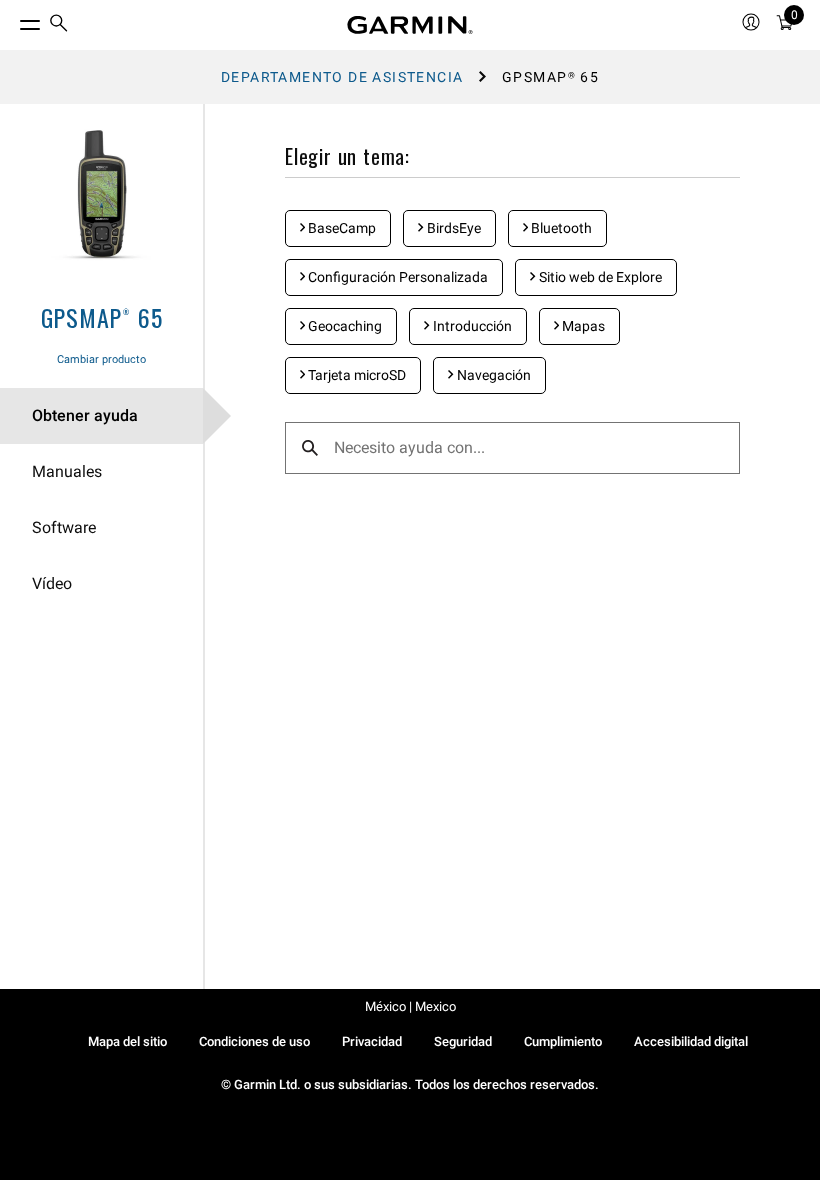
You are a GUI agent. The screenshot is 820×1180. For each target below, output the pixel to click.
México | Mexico (410, 1006)
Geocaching (343, 326)
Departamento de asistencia (342, 77)
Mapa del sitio (127, 1041)
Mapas (582, 326)
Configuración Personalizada (396, 277)
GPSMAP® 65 (102, 317)
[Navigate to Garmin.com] (410, 25)
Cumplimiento (563, 1041)
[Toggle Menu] (12, 20)
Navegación (492, 375)
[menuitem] (59, 25)
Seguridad (463, 1041)
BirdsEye (452, 228)
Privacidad (372, 1041)
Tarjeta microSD (355, 375)
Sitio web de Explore (599, 277)
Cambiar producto (101, 359)
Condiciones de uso (254, 1041)
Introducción (471, 326)
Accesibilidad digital (691, 1041)
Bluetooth (560, 228)
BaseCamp (340, 228)
